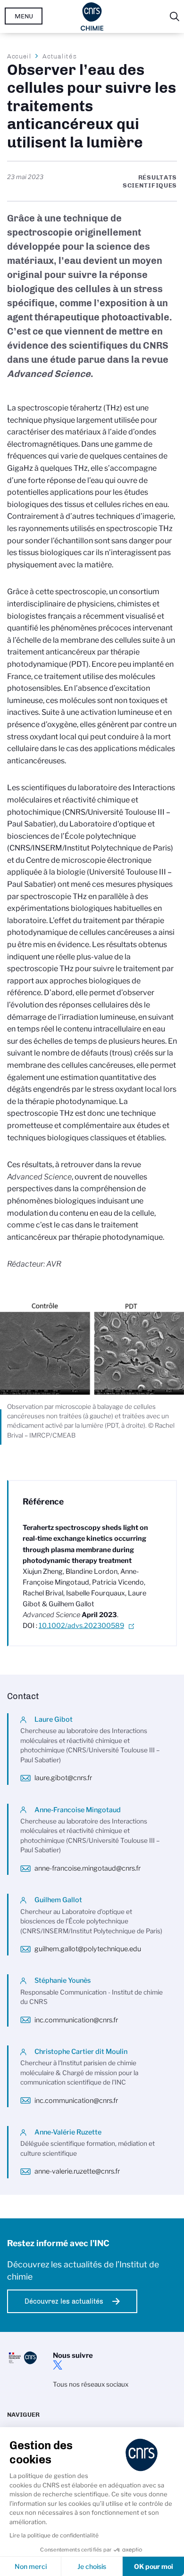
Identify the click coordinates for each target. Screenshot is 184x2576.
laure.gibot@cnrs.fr (63, 1778)
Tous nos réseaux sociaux (91, 2384)
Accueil (19, 56)
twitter (58, 2365)
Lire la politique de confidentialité (54, 2535)
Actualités (59, 56)
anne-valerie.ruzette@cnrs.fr (77, 2171)
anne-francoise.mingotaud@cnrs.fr (88, 1868)
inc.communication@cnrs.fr (76, 2020)
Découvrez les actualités (64, 2301)
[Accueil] (92, 16)
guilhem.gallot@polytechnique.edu (88, 1949)
